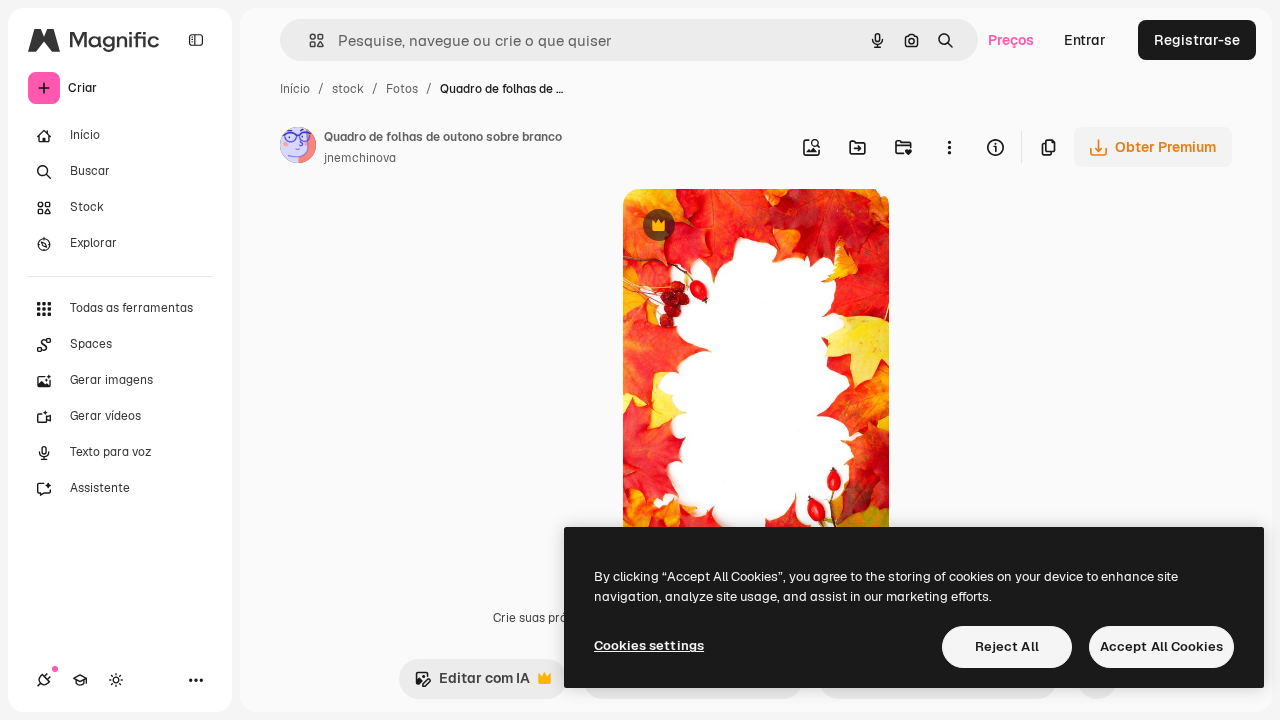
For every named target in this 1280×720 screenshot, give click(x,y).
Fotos (402, 89)
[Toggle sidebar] (196, 40)
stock (348, 89)
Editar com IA (472, 683)
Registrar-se (1197, 40)
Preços (1011, 40)
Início (295, 89)
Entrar (1085, 40)
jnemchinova (360, 158)
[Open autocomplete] (308, 40)
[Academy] (80, 680)
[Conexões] (44, 680)
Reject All (1007, 646)
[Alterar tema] (116, 680)
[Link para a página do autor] (298, 148)
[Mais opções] (949, 147)
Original (751, 227)
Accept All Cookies (1161, 646)
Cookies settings (649, 645)
